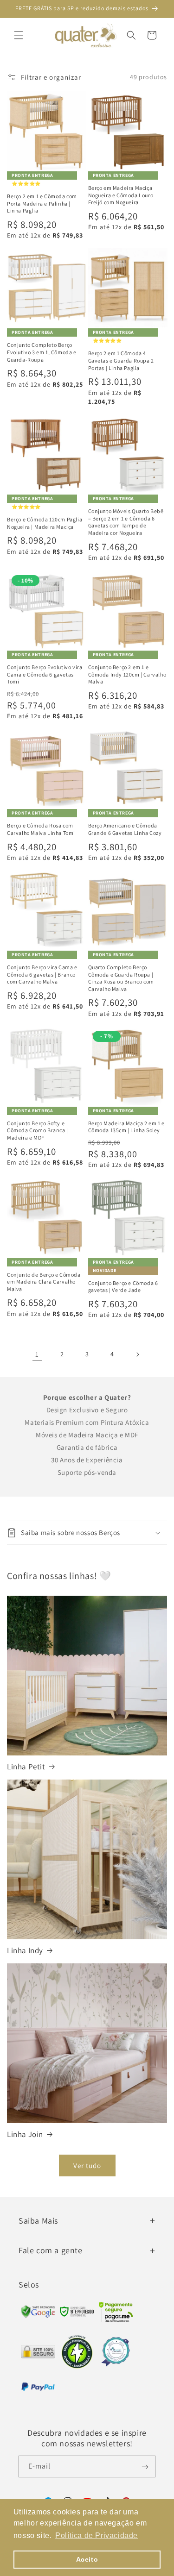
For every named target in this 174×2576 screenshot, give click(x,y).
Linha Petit (26, 1767)
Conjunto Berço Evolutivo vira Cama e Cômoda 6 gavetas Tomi (45, 674)
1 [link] (37, 1354)
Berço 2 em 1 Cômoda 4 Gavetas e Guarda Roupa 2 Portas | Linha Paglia (121, 360)
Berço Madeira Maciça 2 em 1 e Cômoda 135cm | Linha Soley (126, 1127)
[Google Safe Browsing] (77, 2314)
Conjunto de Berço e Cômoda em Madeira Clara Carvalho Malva (44, 1282)
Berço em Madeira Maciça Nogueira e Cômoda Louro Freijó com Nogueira (121, 195)
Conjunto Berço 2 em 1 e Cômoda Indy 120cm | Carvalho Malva (127, 674)
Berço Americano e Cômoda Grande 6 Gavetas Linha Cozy (125, 829)
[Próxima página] (137, 1354)
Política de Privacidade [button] (97, 2535)
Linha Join (25, 2134)
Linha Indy (25, 1950)
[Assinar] (145, 2466)
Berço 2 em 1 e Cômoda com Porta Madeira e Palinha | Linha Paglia (42, 203)
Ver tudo (87, 2165)
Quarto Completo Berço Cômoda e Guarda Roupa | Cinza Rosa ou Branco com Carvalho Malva (121, 978)
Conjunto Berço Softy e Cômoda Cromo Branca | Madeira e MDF (38, 1130)
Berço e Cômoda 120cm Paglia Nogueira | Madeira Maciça (45, 523)
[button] (19, 35)
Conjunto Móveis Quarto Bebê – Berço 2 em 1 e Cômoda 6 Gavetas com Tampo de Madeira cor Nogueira (126, 522)
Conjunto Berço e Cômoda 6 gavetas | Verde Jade (123, 1287)
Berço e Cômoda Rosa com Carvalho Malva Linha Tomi (41, 829)
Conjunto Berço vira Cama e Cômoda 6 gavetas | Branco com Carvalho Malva (42, 974)
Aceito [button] (87, 2559)
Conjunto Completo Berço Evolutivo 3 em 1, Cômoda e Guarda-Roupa (42, 352)
